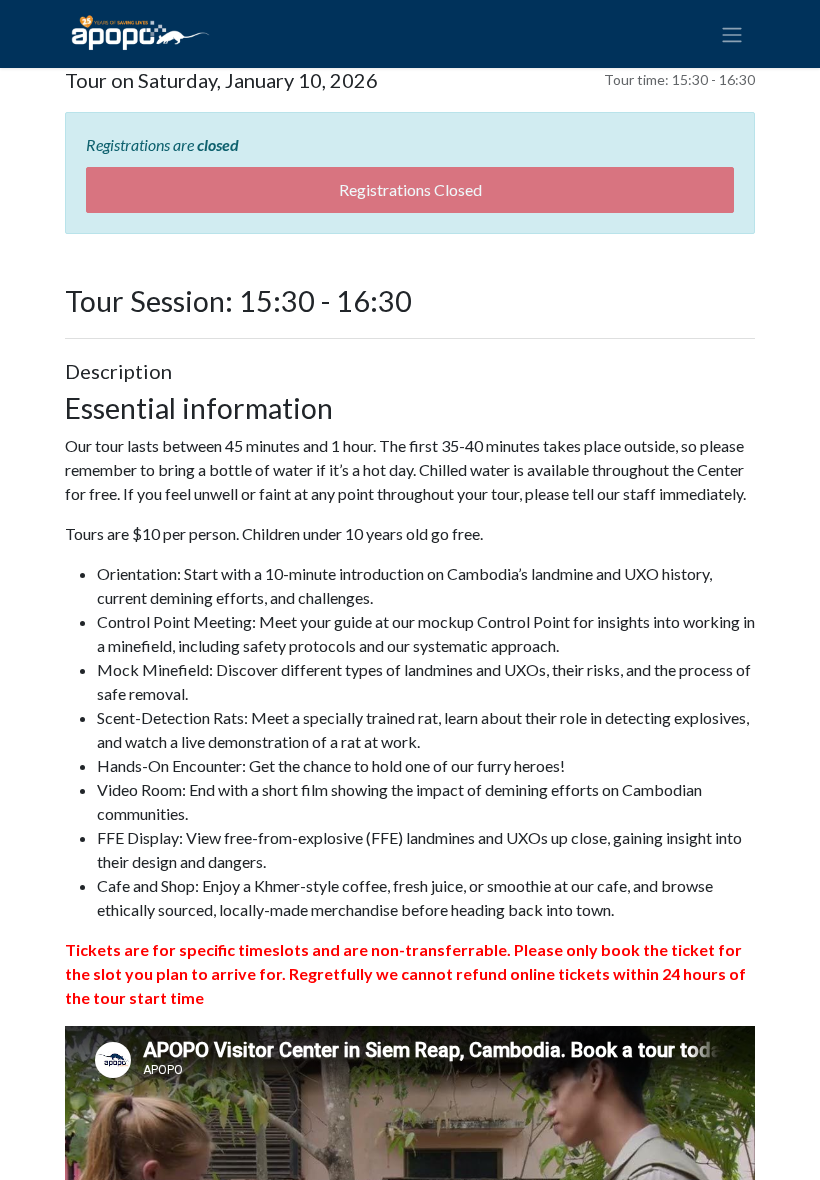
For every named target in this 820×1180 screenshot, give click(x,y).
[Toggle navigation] (732, 34)
